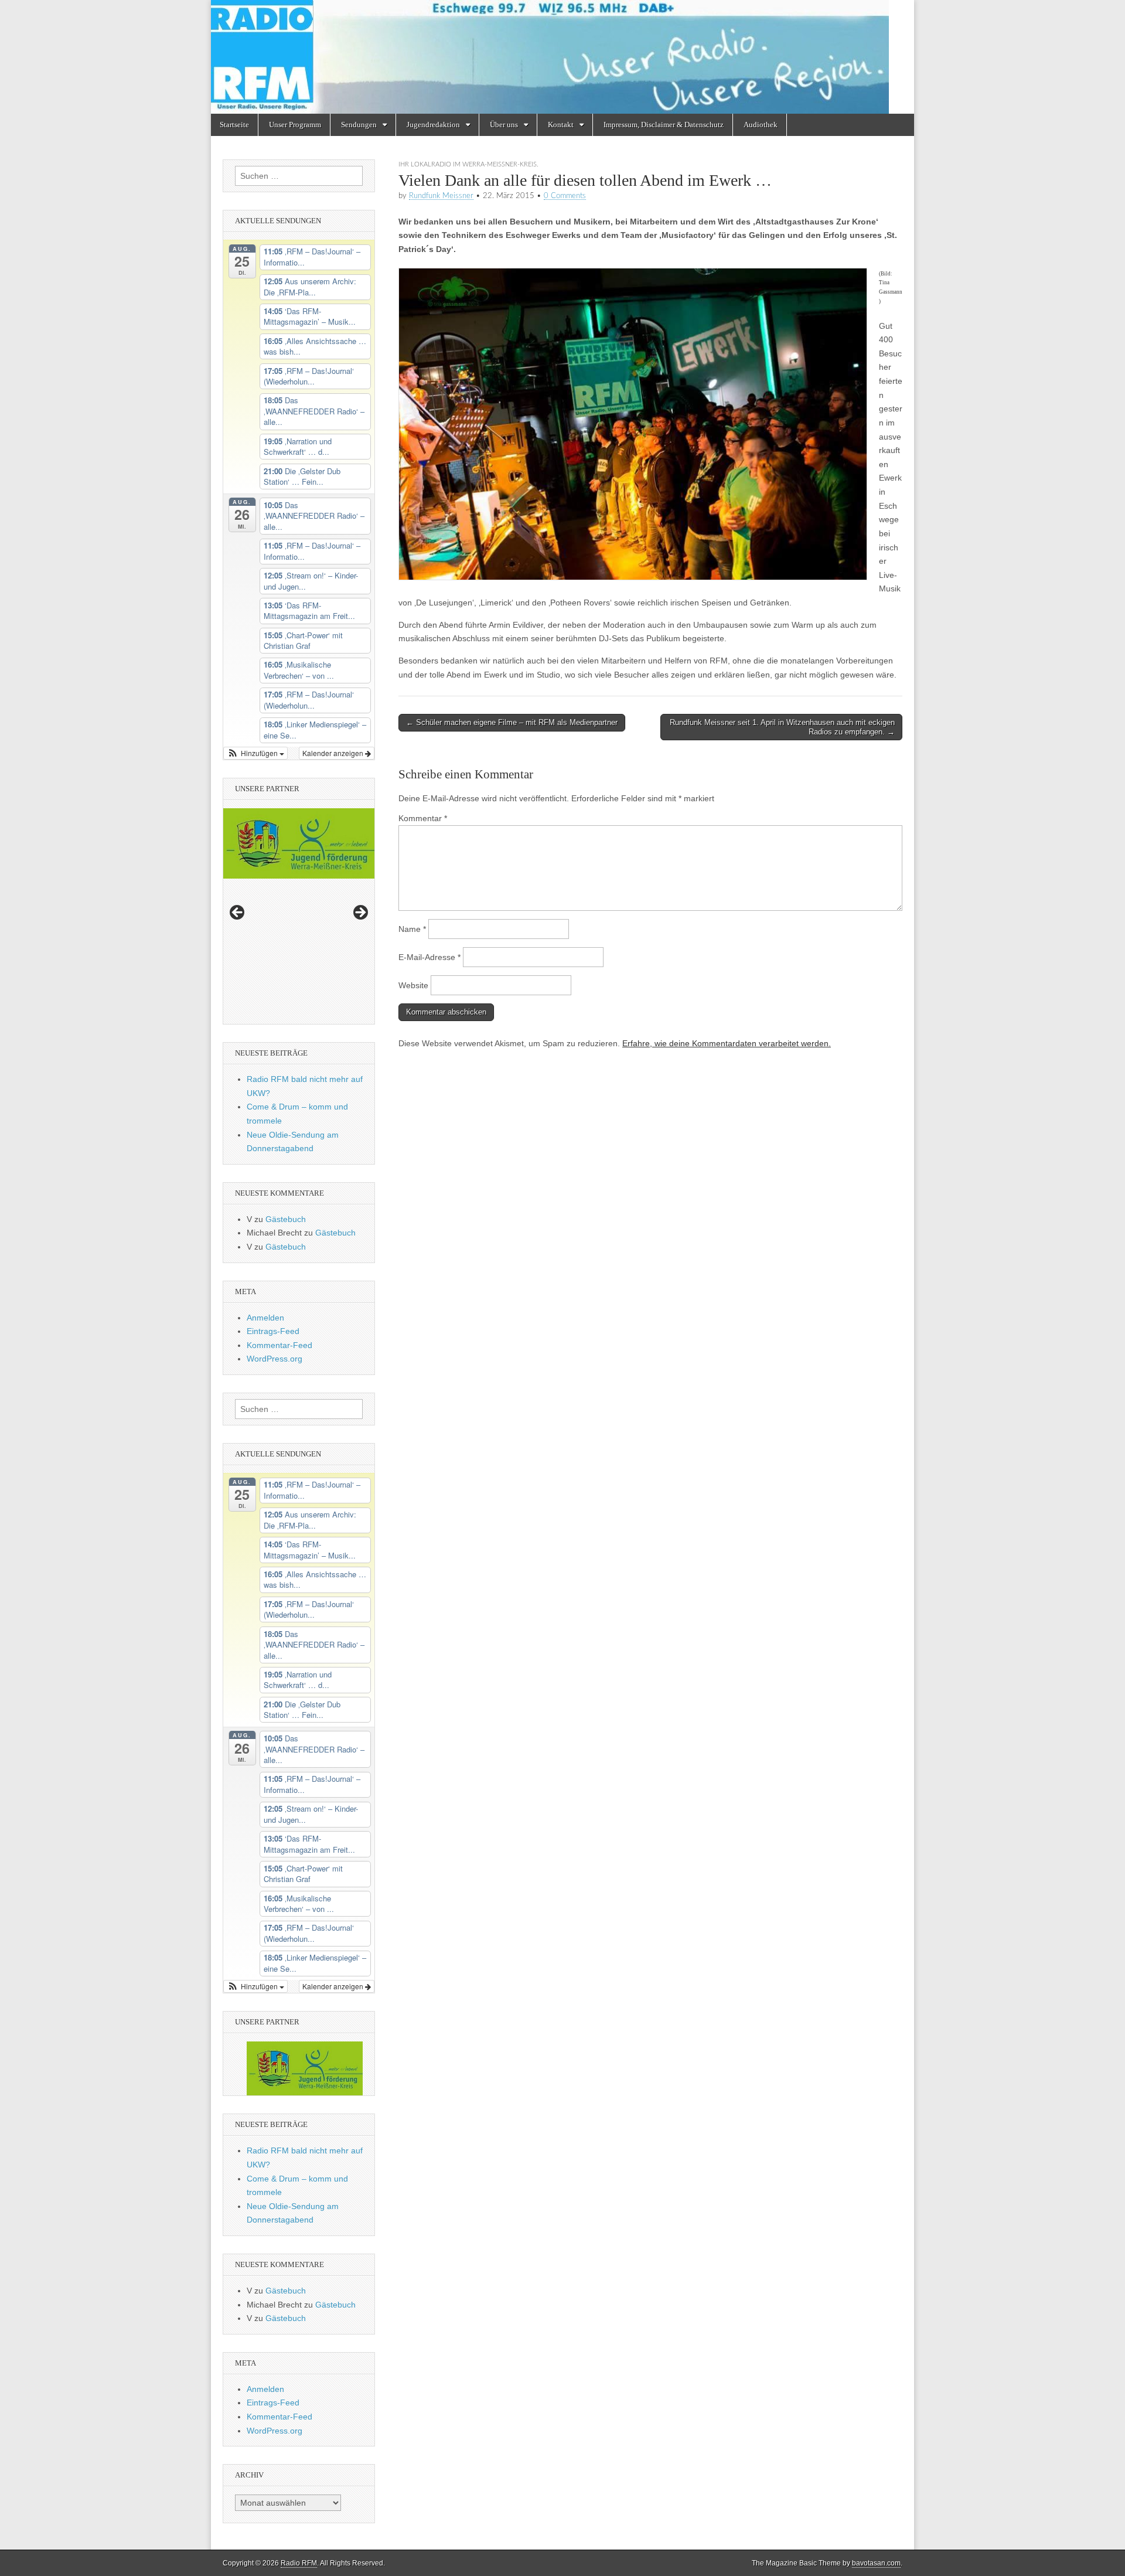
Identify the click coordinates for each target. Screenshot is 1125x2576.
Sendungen (359, 125)
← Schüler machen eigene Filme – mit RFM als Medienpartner (512, 722)
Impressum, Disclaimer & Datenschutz (664, 125)
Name (412, 929)
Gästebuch (286, 1219)
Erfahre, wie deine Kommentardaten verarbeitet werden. (727, 1043)
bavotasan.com (876, 2563)
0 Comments (565, 196)
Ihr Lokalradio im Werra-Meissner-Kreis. (468, 164)
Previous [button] (238, 913)
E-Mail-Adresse (429, 957)
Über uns (504, 125)
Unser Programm (295, 125)
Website (413, 985)
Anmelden (265, 1318)
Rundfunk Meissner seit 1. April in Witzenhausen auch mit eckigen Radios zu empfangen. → (782, 727)
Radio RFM (299, 2563)
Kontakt (561, 125)
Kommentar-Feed (279, 1345)
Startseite (234, 125)
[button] (255, 753)
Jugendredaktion (433, 125)
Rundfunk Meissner (441, 196)
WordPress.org (275, 1359)
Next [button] (360, 913)
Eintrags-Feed (273, 1331)
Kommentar (423, 818)
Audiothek (761, 125)
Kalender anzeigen (334, 753)
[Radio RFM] (562, 57)
